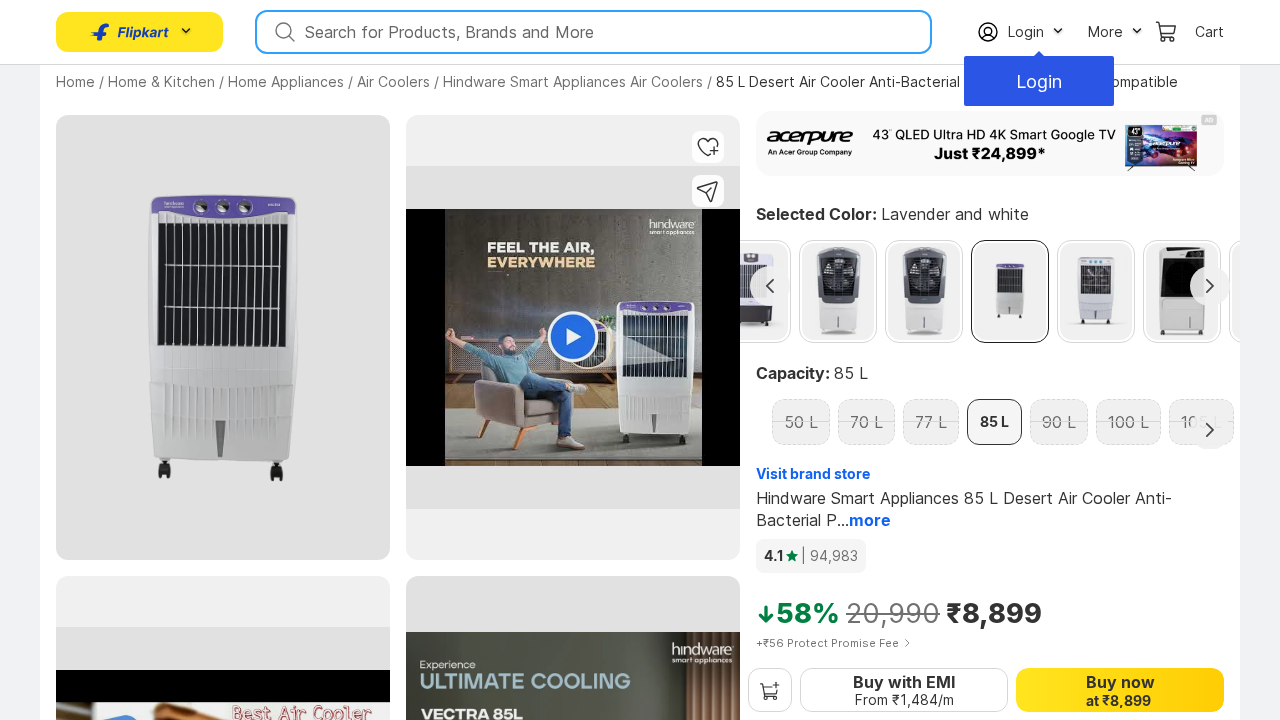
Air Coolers (393, 81)
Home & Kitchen (161, 81)
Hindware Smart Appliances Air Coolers (573, 81)
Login (1039, 81)
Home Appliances (286, 81)
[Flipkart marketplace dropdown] (130, 32)
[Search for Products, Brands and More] (283, 32)
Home (75, 81)
